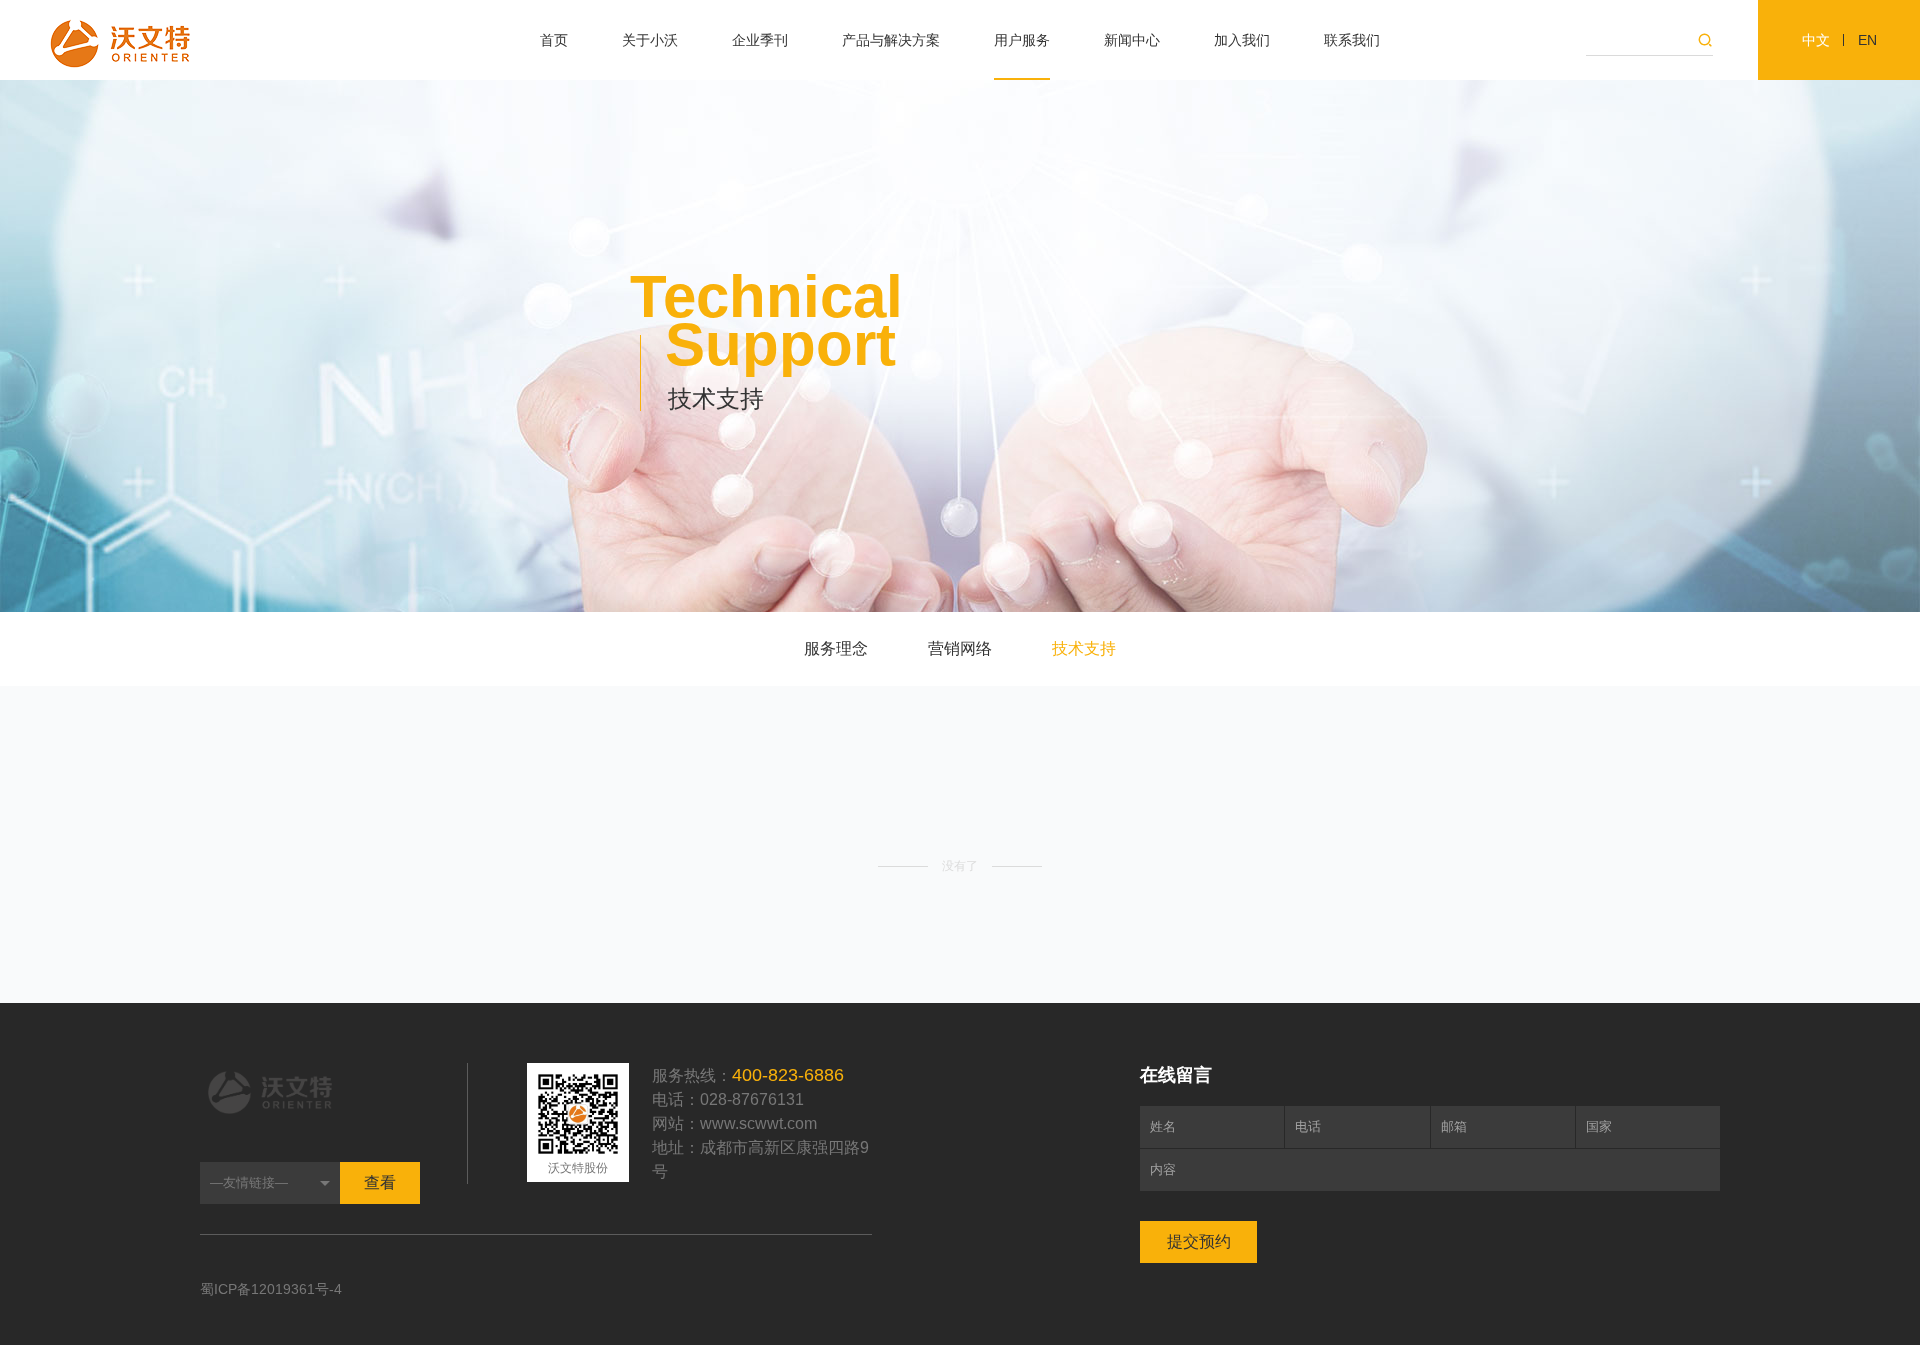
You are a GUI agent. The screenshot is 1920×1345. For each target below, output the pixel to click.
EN (1867, 40)
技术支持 (1084, 648)
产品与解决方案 (891, 40)
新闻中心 (1132, 40)
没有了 (960, 866)
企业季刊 (760, 40)
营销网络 (960, 648)
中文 (1816, 40)
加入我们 (1242, 40)
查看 (380, 1182)
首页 (554, 40)
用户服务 (1022, 40)
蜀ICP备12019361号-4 (271, 1289)
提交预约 (1199, 1241)
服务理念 (836, 648)
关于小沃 (650, 40)
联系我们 (1352, 40)
